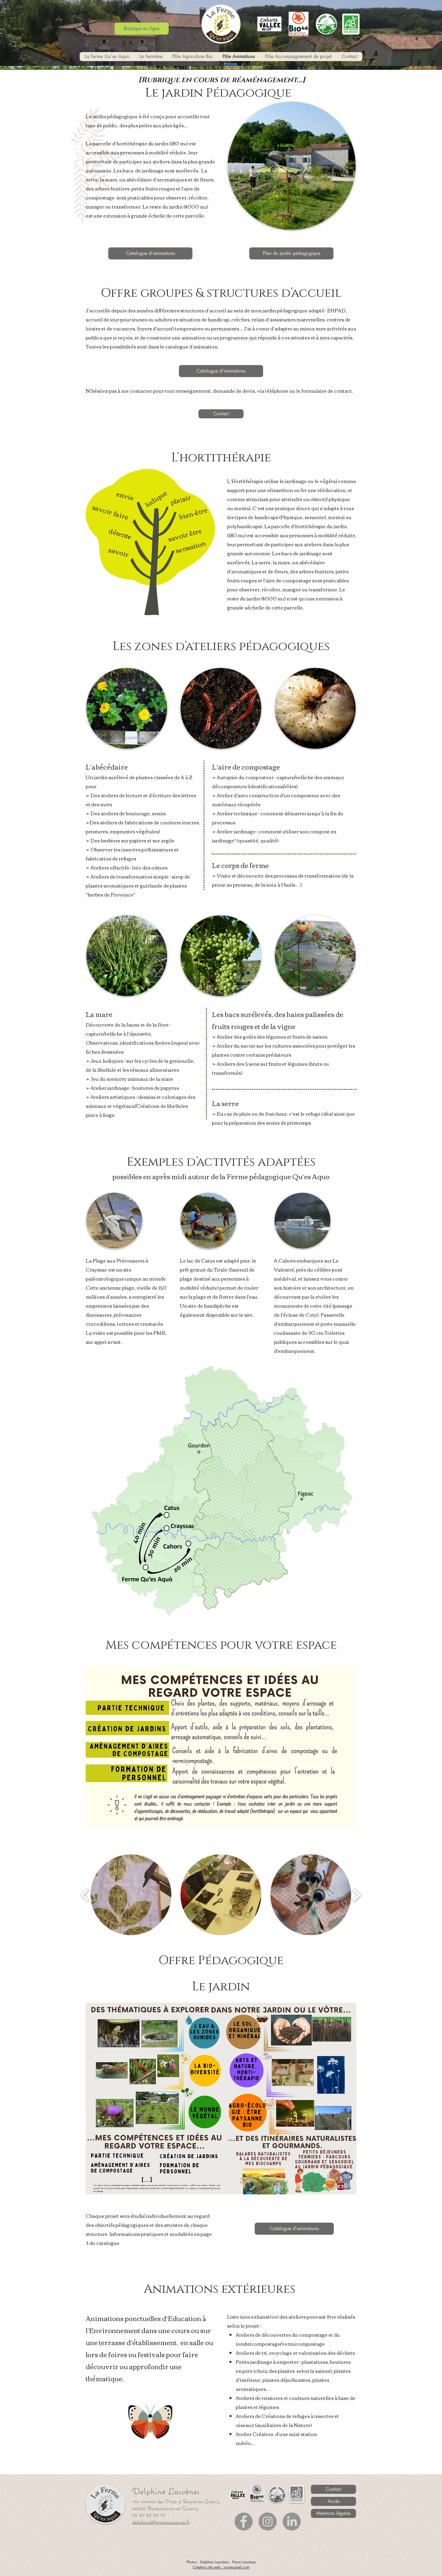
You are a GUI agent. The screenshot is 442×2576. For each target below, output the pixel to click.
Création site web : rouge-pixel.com (221, 2567)
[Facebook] (244, 2522)
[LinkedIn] (292, 2522)
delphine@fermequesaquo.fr (161, 2522)
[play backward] (85, 1895)
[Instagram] (268, 2522)
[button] (131, 1895)
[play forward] (356, 1895)
